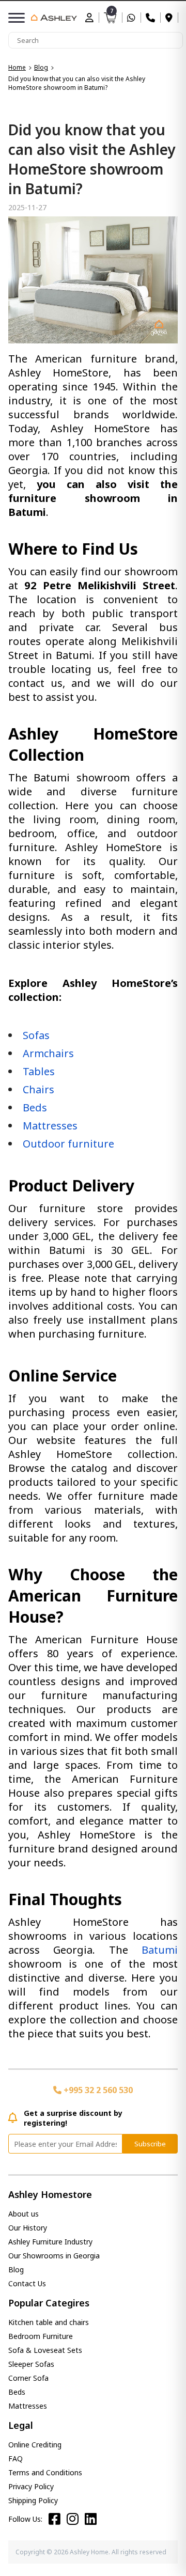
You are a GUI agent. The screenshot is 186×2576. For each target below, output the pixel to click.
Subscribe (150, 2144)
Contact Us (27, 2283)
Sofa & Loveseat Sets (45, 2350)
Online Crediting (35, 2445)
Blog (41, 67)
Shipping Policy (33, 2500)
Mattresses (28, 2406)
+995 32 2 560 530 (97, 2090)
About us (24, 2214)
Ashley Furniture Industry (50, 2242)
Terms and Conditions (45, 2472)
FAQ (16, 2459)
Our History (28, 2228)
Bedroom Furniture (41, 2336)
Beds (17, 2392)
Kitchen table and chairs (49, 2322)
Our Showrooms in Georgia (54, 2256)
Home (17, 67)
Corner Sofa (28, 2378)
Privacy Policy (31, 2486)
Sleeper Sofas (31, 2364)
